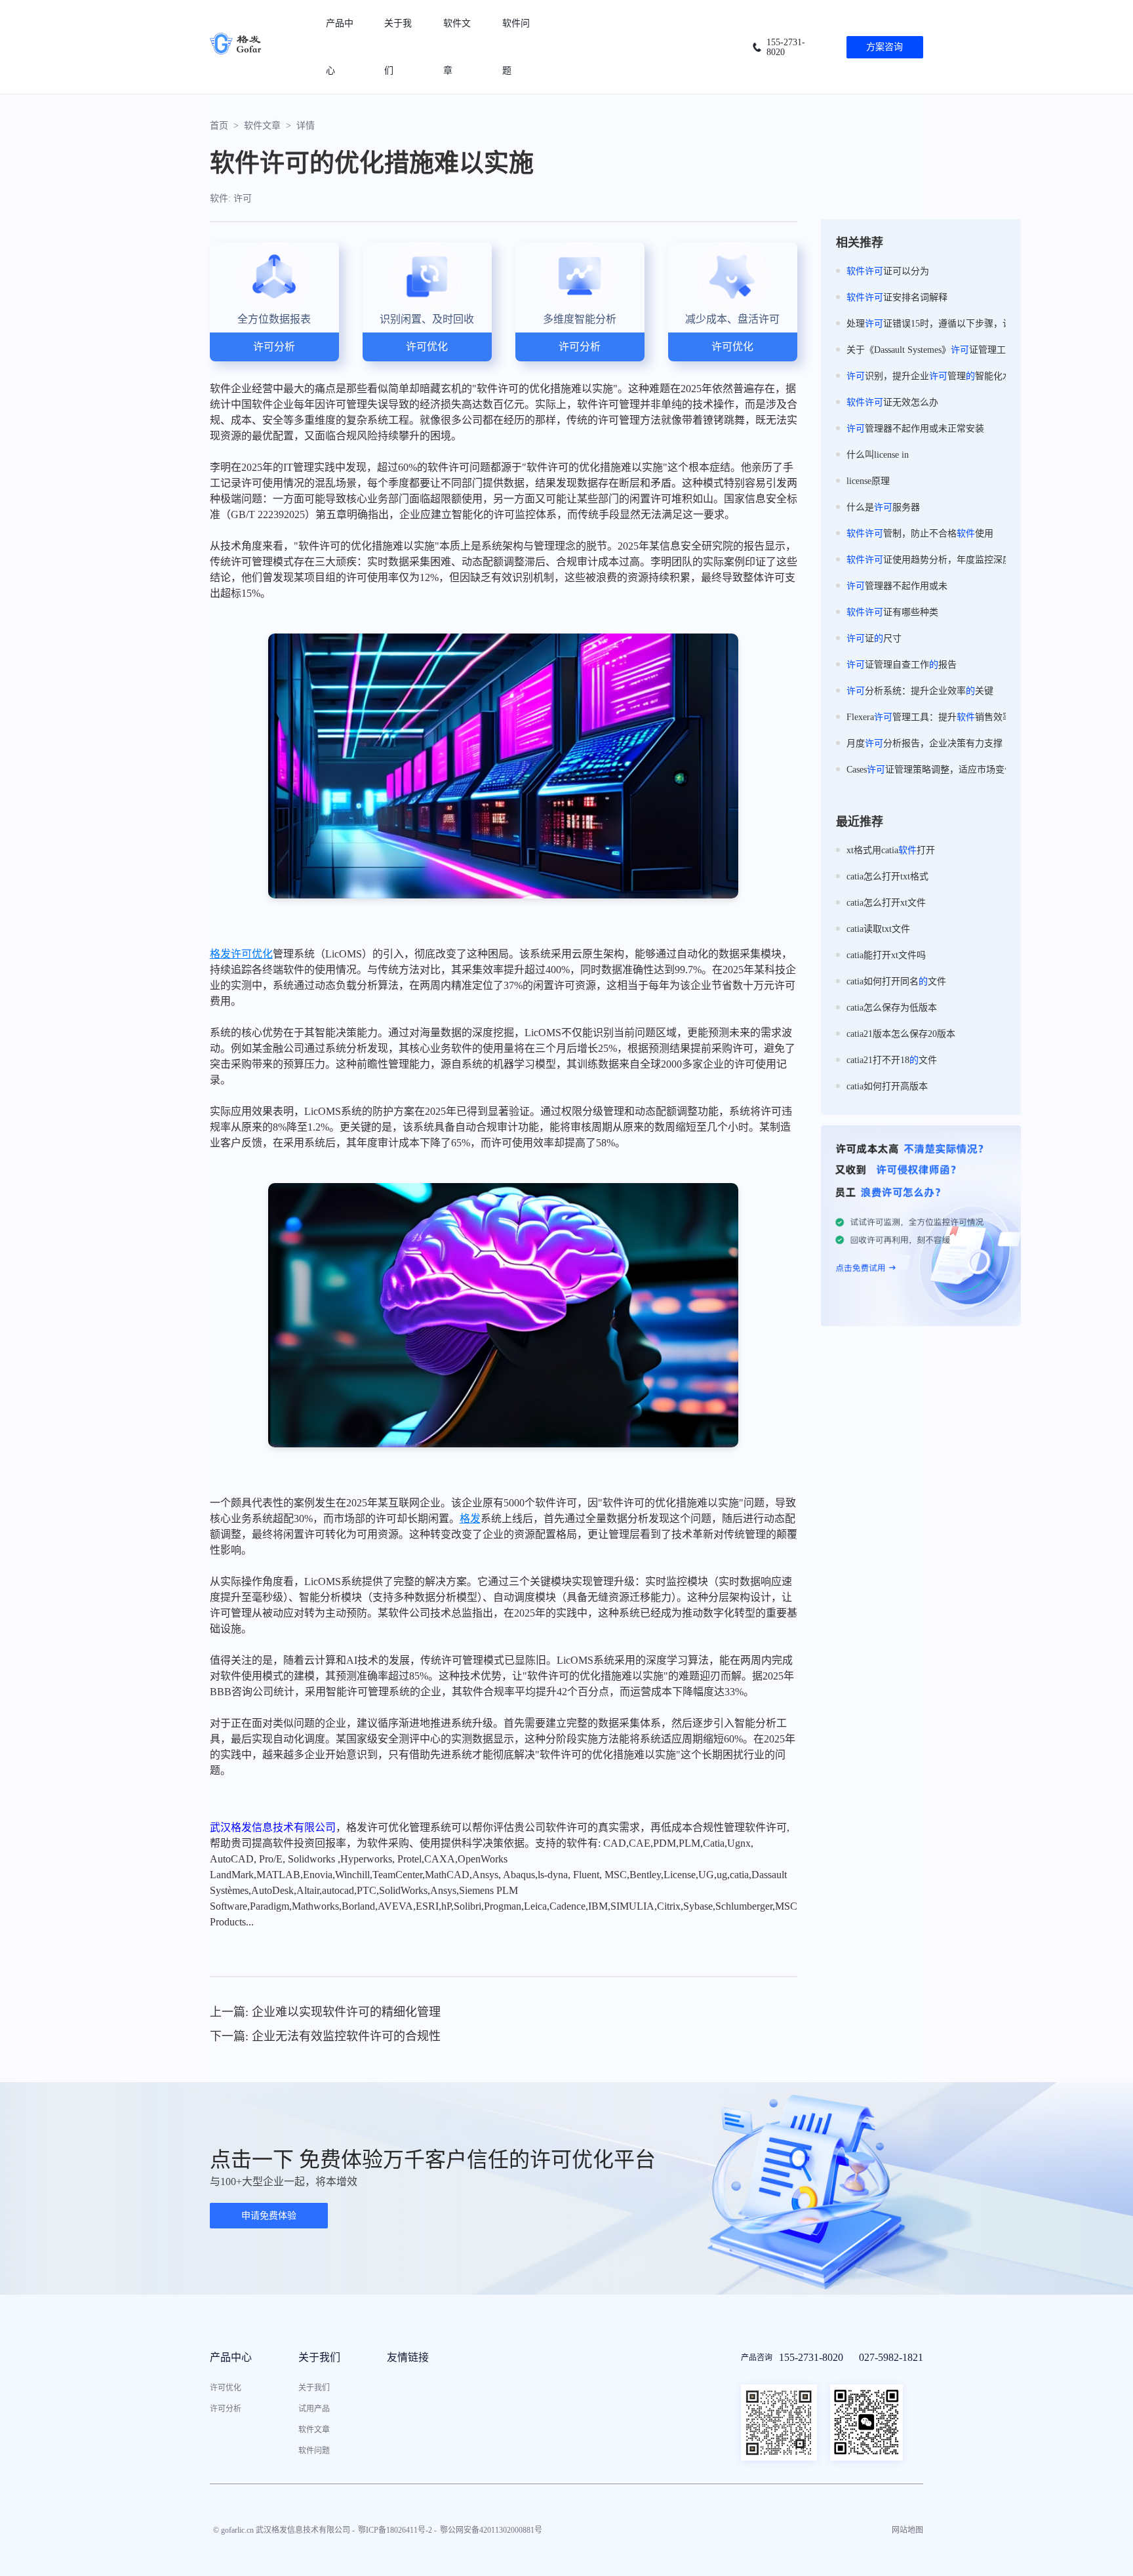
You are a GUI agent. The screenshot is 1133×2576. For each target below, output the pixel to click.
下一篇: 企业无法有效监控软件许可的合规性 (325, 2036)
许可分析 (226, 2409)
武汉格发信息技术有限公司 (273, 1827)
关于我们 (314, 2388)
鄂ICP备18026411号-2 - (397, 2530)
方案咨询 (885, 47)
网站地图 (907, 2530)
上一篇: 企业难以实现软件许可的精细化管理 (325, 2012)
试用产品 (314, 2409)
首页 (219, 126)
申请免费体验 (269, 2216)
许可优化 (252, 954)
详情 (306, 126)
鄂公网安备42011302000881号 (491, 2530)
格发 (220, 954)
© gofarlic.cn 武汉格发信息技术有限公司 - (284, 2530)
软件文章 (262, 126)
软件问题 (314, 2451)
